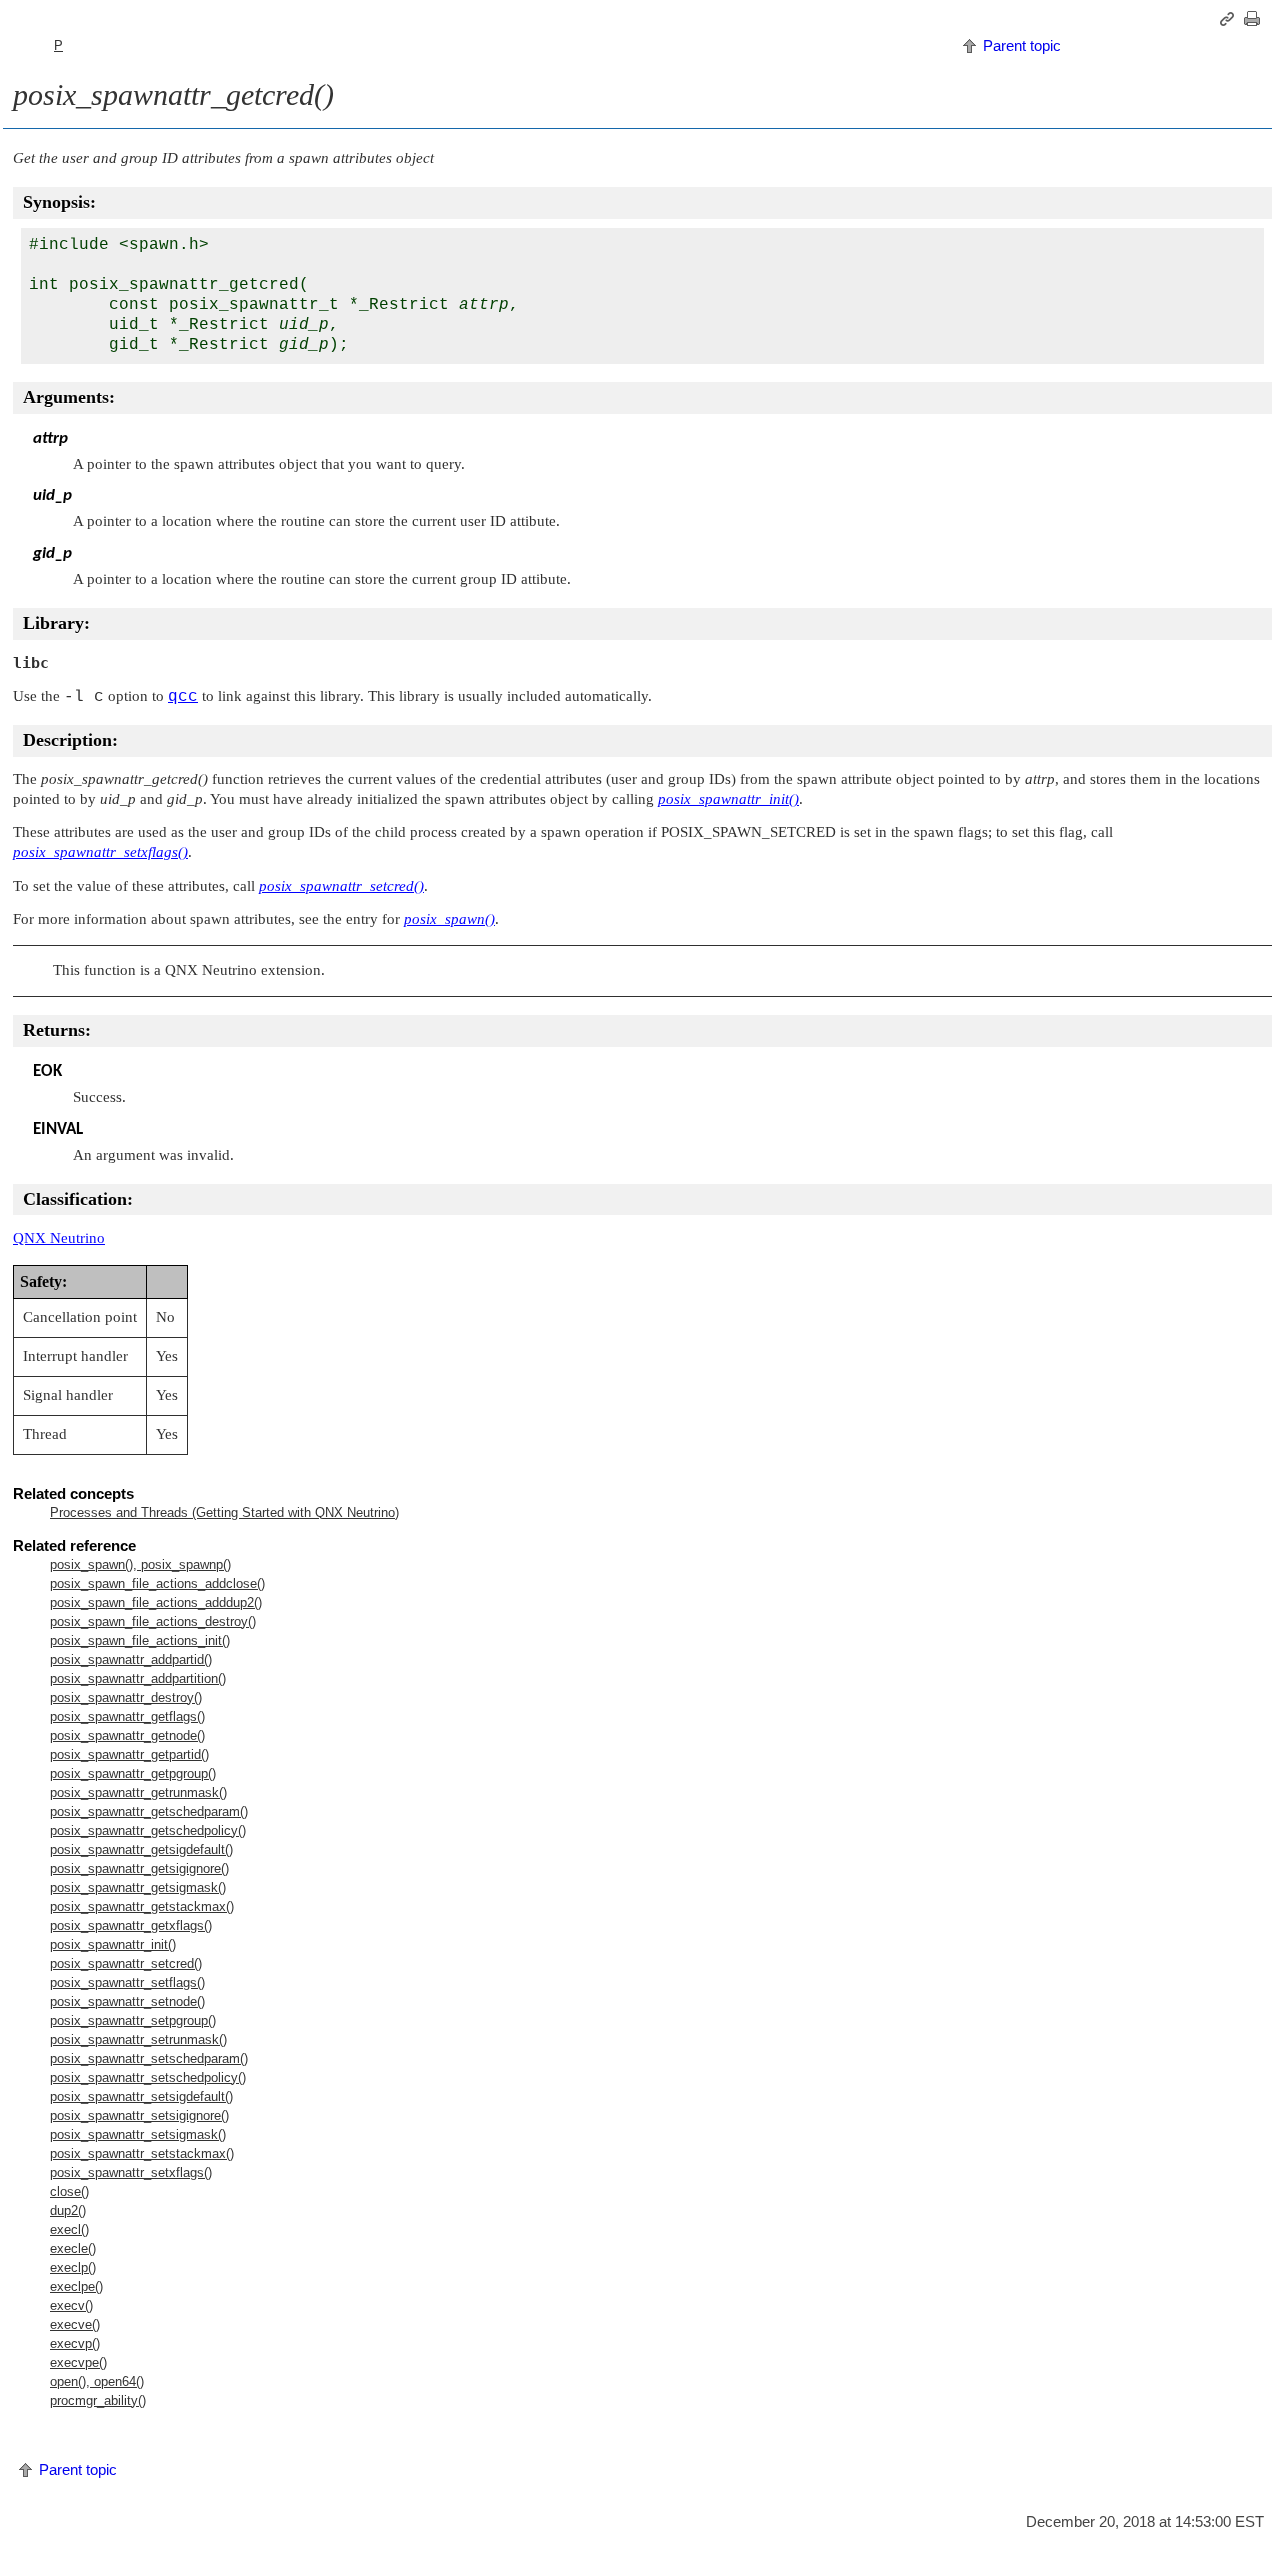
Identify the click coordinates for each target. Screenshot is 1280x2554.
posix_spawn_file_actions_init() (140, 1640)
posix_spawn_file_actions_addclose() (157, 1583)
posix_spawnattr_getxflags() (131, 1925)
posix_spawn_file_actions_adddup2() (156, 1602)
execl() (69, 2229)
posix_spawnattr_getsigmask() (138, 1887)
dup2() (68, 2210)
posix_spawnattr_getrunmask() (138, 1792)
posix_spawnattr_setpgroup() (133, 2020)
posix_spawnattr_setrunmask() (138, 2039)
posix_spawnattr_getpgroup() (133, 1773)
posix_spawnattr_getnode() (127, 1735)
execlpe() (76, 2286)
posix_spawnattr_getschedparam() (149, 1811)
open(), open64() (97, 2381)
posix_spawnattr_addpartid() (131, 1659)
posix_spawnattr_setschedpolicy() (148, 2077)
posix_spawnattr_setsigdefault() (141, 2096)
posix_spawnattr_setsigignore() (139, 2115)
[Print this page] (1255, 19)
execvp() (75, 2343)
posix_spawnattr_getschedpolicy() (148, 1830)
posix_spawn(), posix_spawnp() (140, 1564)
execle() (73, 2248)
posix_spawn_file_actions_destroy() (153, 1621)
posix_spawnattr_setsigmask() (138, 2134)
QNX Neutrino (59, 1238)
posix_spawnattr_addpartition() (138, 1678)
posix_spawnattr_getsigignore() (139, 1868)
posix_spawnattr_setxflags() (131, 2172)
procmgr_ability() (98, 2400)
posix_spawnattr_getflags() (127, 1716)
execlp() (73, 2267)
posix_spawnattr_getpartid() (129, 1754)
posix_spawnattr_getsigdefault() (141, 1849)
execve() (75, 2324)
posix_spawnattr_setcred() (126, 1963)
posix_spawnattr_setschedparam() (149, 2058)
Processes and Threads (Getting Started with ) (224, 1512)
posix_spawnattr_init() (113, 1944)
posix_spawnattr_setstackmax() (142, 2153)
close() (69, 2191)
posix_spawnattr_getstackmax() (142, 1906)
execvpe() (78, 2362)
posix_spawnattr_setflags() (127, 1982)
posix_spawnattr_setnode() (127, 2001)
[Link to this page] (1230, 19)
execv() (71, 2305)
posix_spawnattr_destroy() (126, 1697)
